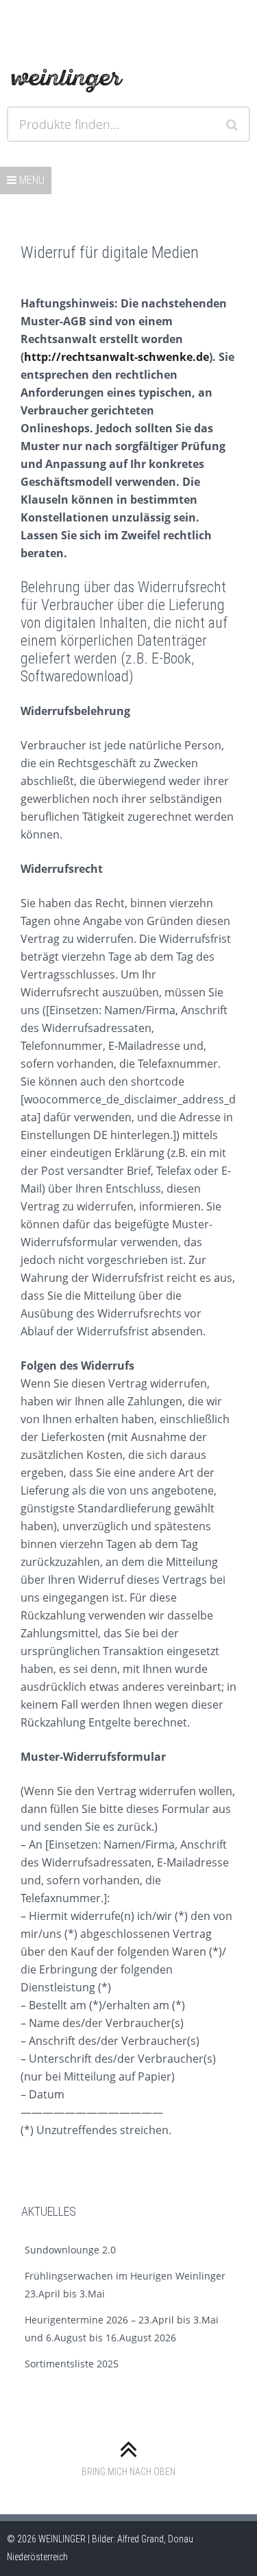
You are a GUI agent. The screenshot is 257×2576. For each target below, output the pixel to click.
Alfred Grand (140, 2539)
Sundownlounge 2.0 (70, 2250)
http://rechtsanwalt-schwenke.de (117, 357)
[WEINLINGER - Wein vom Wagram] (67, 78)
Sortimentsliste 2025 (72, 2364)
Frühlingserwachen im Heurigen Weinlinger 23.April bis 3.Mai (125, 2285)
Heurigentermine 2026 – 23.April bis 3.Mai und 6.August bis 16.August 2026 (122, 2329)
